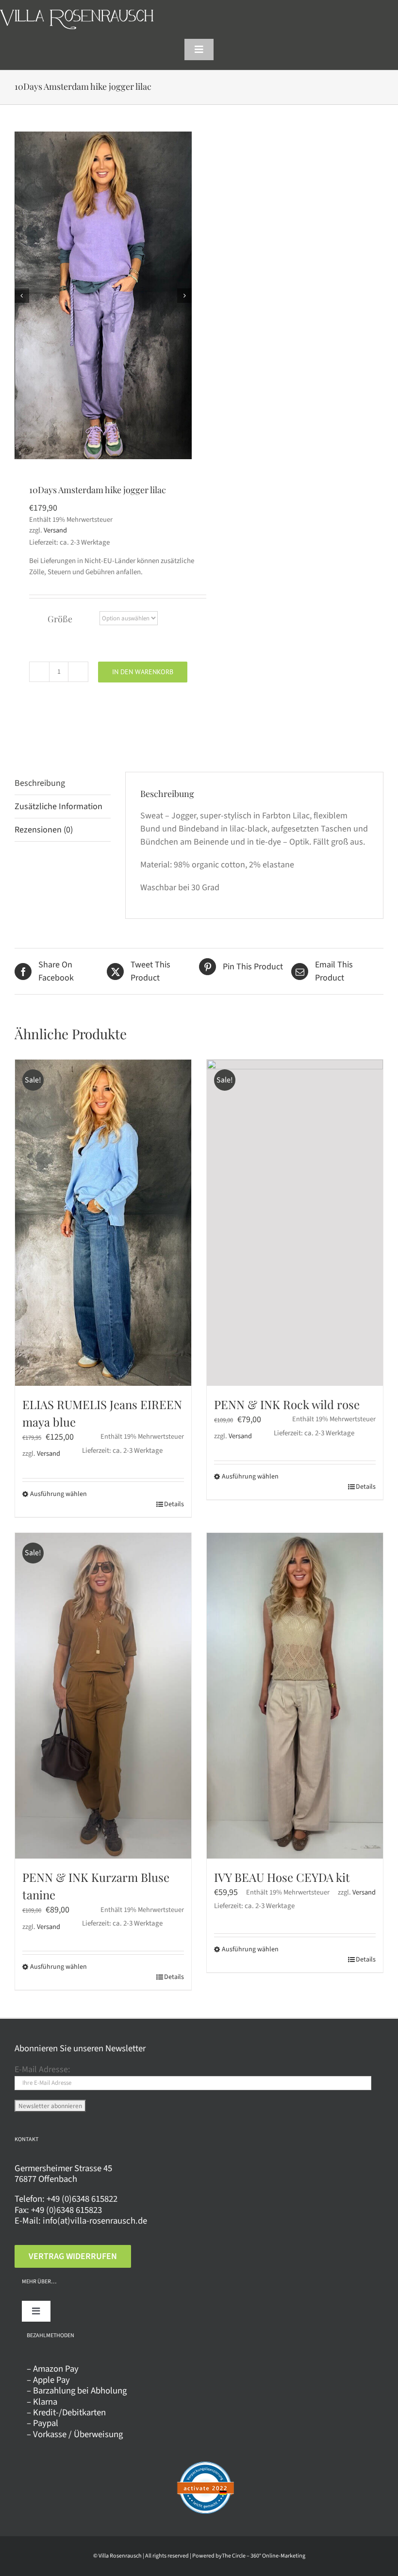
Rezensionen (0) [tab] (44, 830)
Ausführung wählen (58, 1494)
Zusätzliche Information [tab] (58, 806)
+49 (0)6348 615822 (82, 2199)
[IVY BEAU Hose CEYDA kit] (295, 1696)
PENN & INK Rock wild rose (287, 1404)
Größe (60, 619)
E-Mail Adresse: (42, 2069)
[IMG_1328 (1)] (104, 295)
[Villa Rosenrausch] (77, 14)
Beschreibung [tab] (40, 783)
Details (174, 1504)
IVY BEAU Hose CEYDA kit (282, 1877)
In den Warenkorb (143, 672)
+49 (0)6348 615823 (66, 2210)
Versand (55, 530)
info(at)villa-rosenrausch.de (95, 2221)
